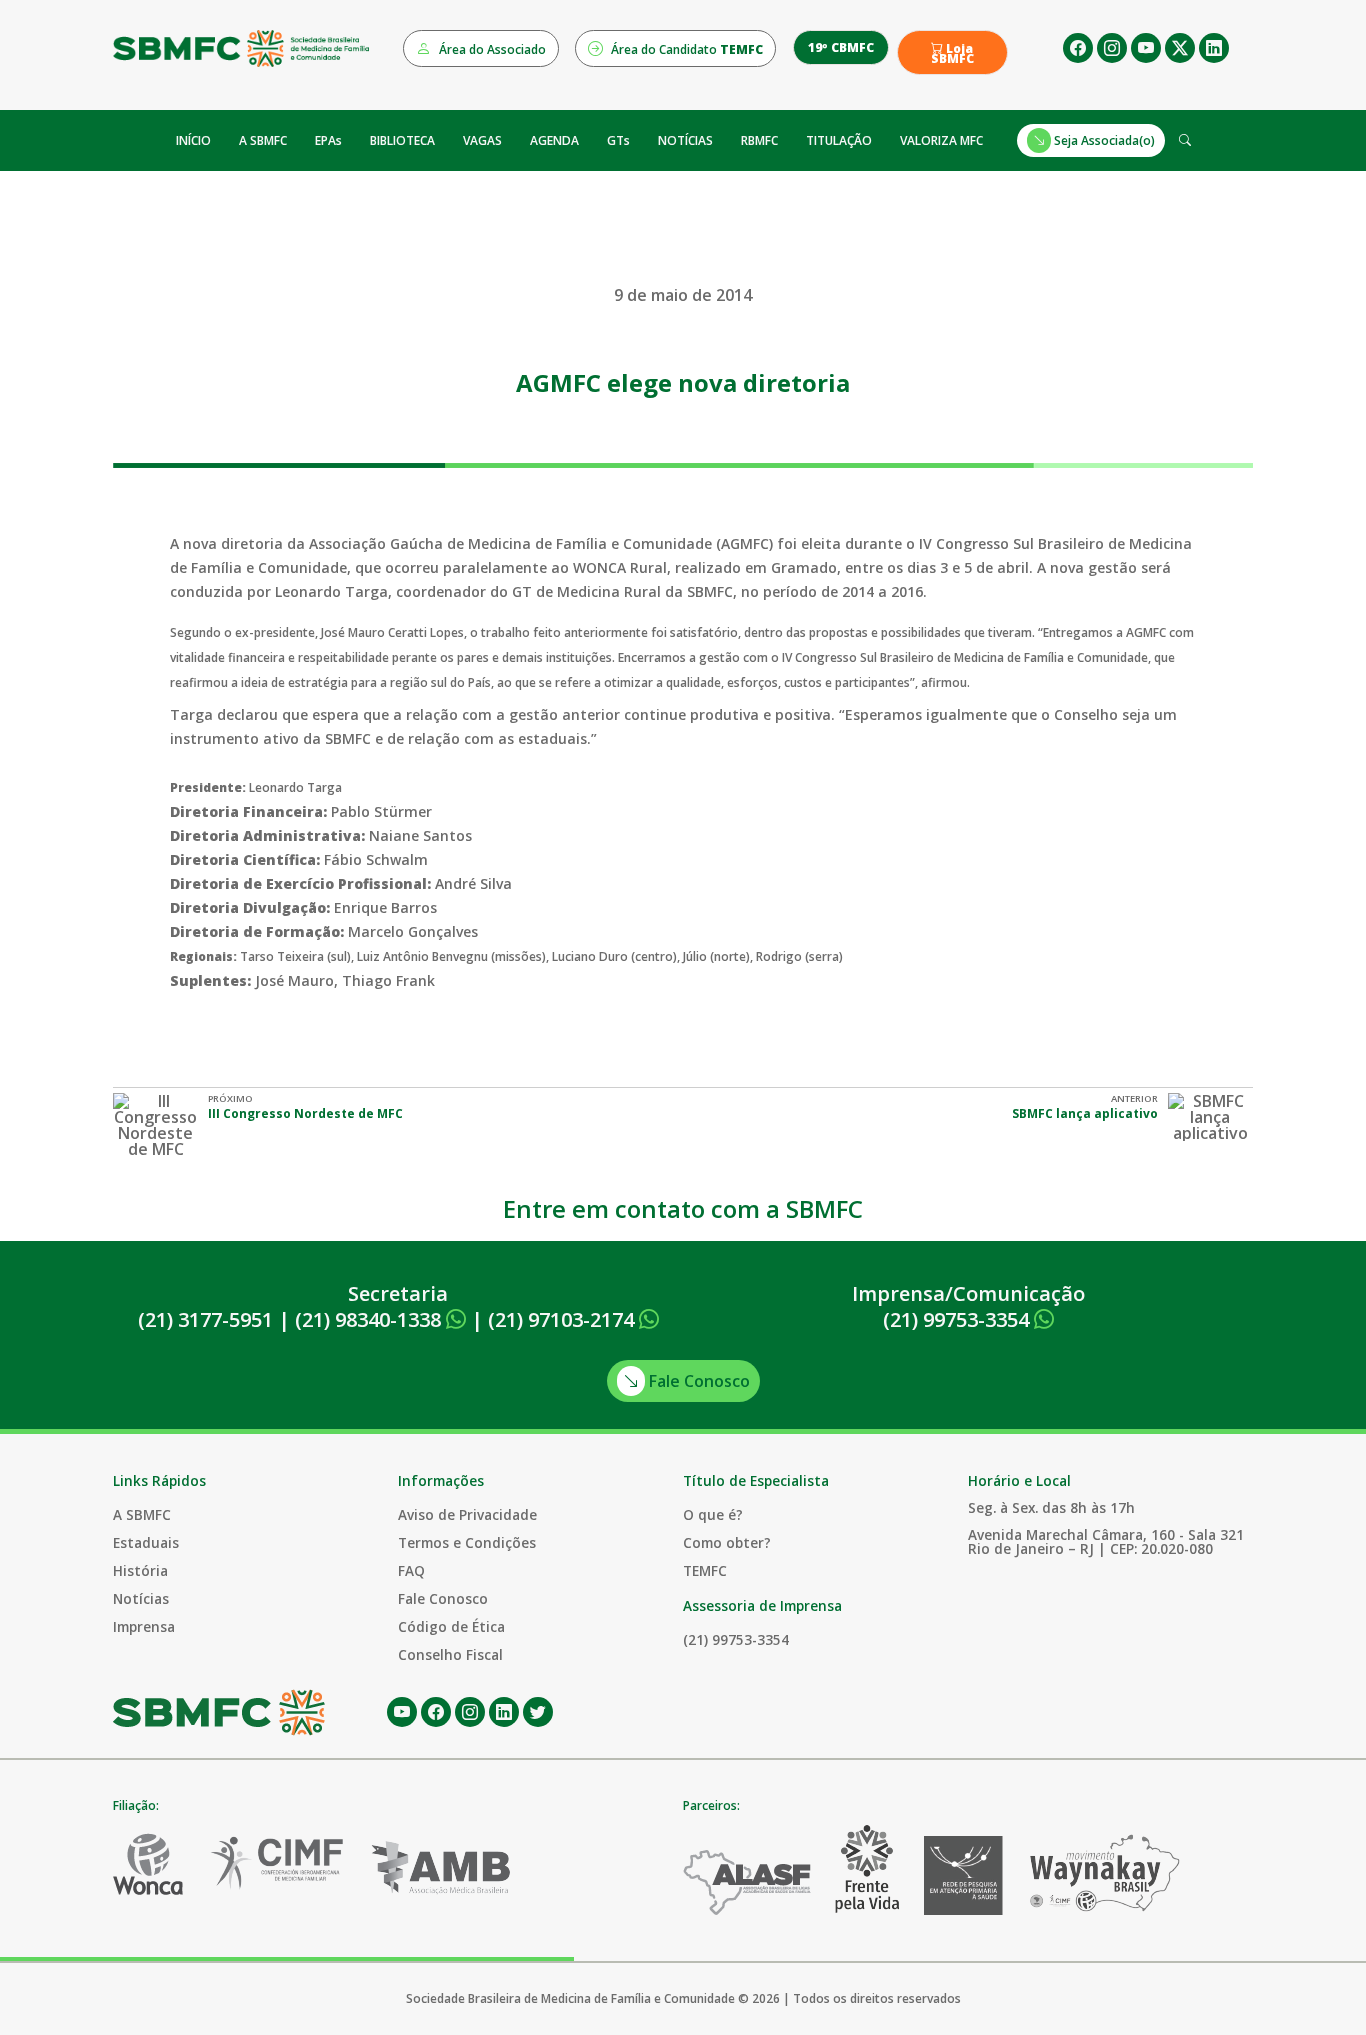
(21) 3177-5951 (205, 1319)
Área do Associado (491, 49)
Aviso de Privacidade (467, 1514)
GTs (618, 140)
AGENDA (554, 140)
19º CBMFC (841, 47)
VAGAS (482, 140)
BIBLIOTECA (402, 140)
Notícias (141, 1598)
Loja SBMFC (952, 54)
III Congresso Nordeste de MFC (305, 1113)
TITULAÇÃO (839, 140)
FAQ (411, 1570)
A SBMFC (263, 140)
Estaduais (146, 1542)
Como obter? (727, 1542)
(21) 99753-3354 (958, 1319)
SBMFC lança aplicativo (1085, 1113)
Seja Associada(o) (1103, 140)
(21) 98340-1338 (370, 1319)
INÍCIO (193, 140)
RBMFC (759, 140)
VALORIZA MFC (941, 140)
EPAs (328, 140)
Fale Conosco (697, 1381)
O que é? (713, 1514)
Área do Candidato (685, 49)
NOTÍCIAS (685, 140)
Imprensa (144, 1626)
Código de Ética (451, 1626)
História (140, 1570)
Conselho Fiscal (450, 1654)
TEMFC (705, 1570)
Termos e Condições (467, 1542)
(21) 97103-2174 (563, 1319)
